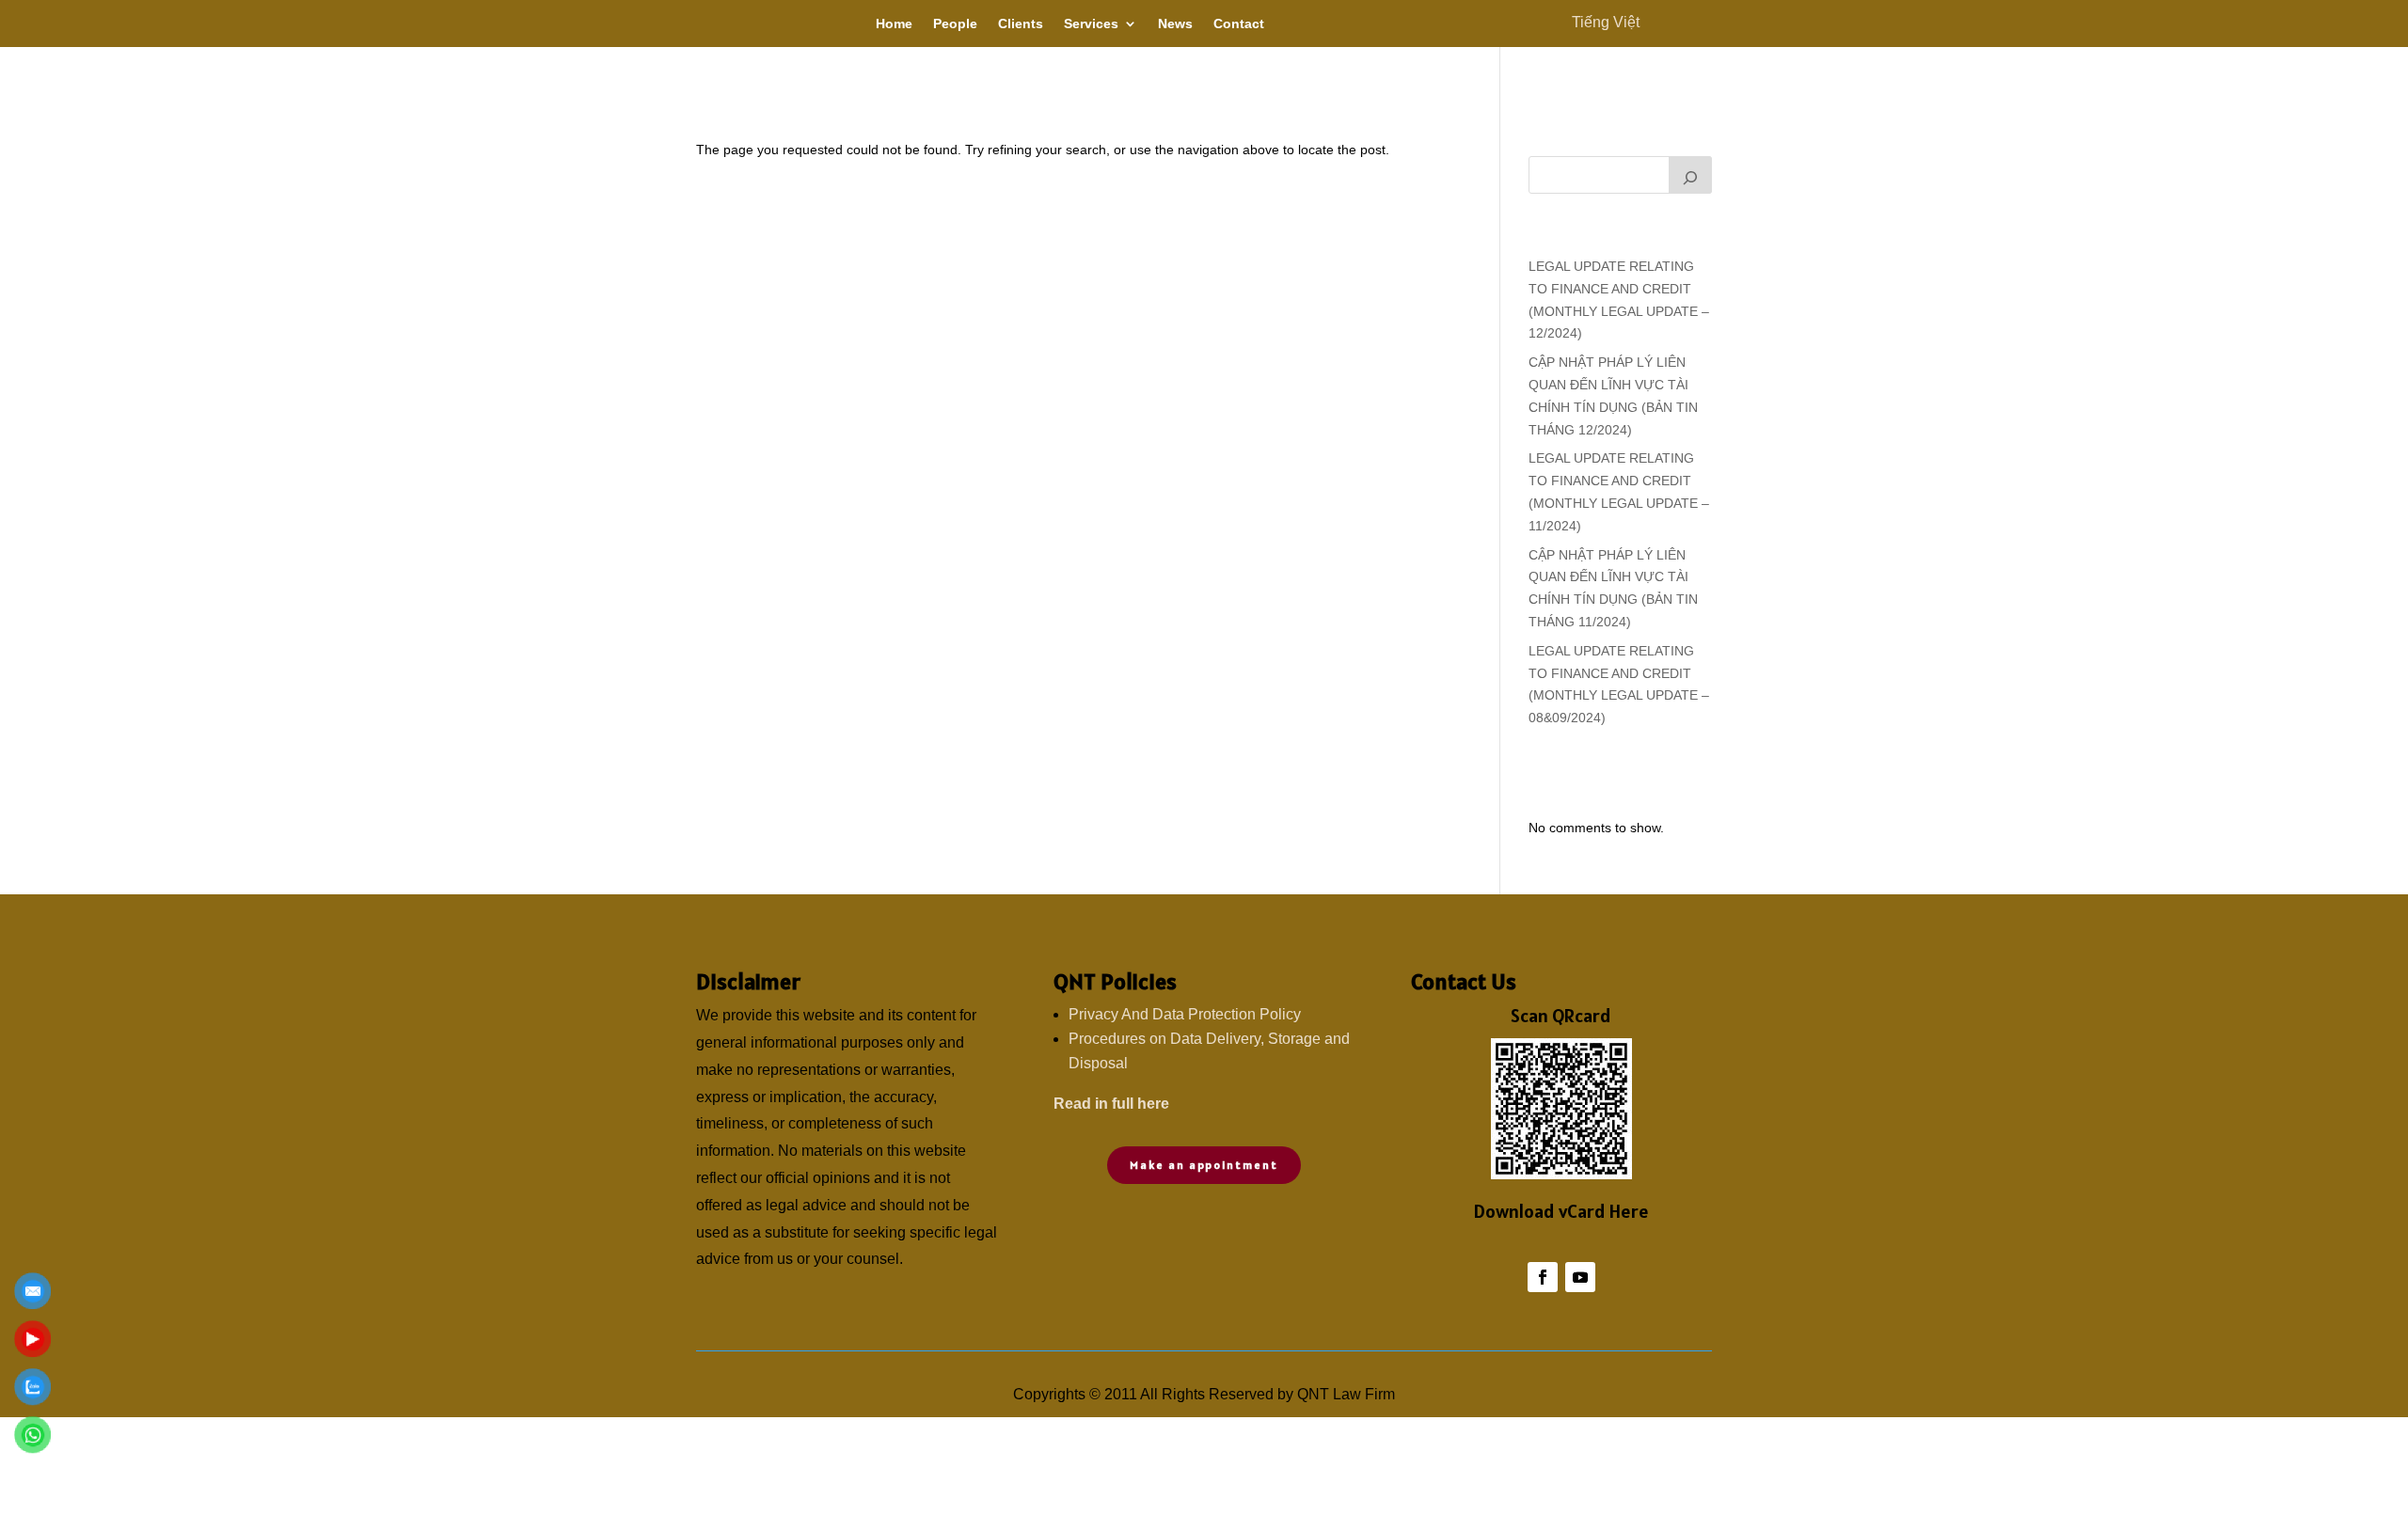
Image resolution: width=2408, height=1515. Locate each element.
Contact (1239, 24)
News (1175, 24)
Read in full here (1111, 1104)
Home (894, 24)
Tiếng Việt (1606, 22)
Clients (1021, 24)
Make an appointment (1204, 1165)
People (955, 24)
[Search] (1690, 175)
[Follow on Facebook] (1543, 1277)
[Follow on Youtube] (1580, 1277)
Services (1091, 24)
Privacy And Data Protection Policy (1185, 1014)
